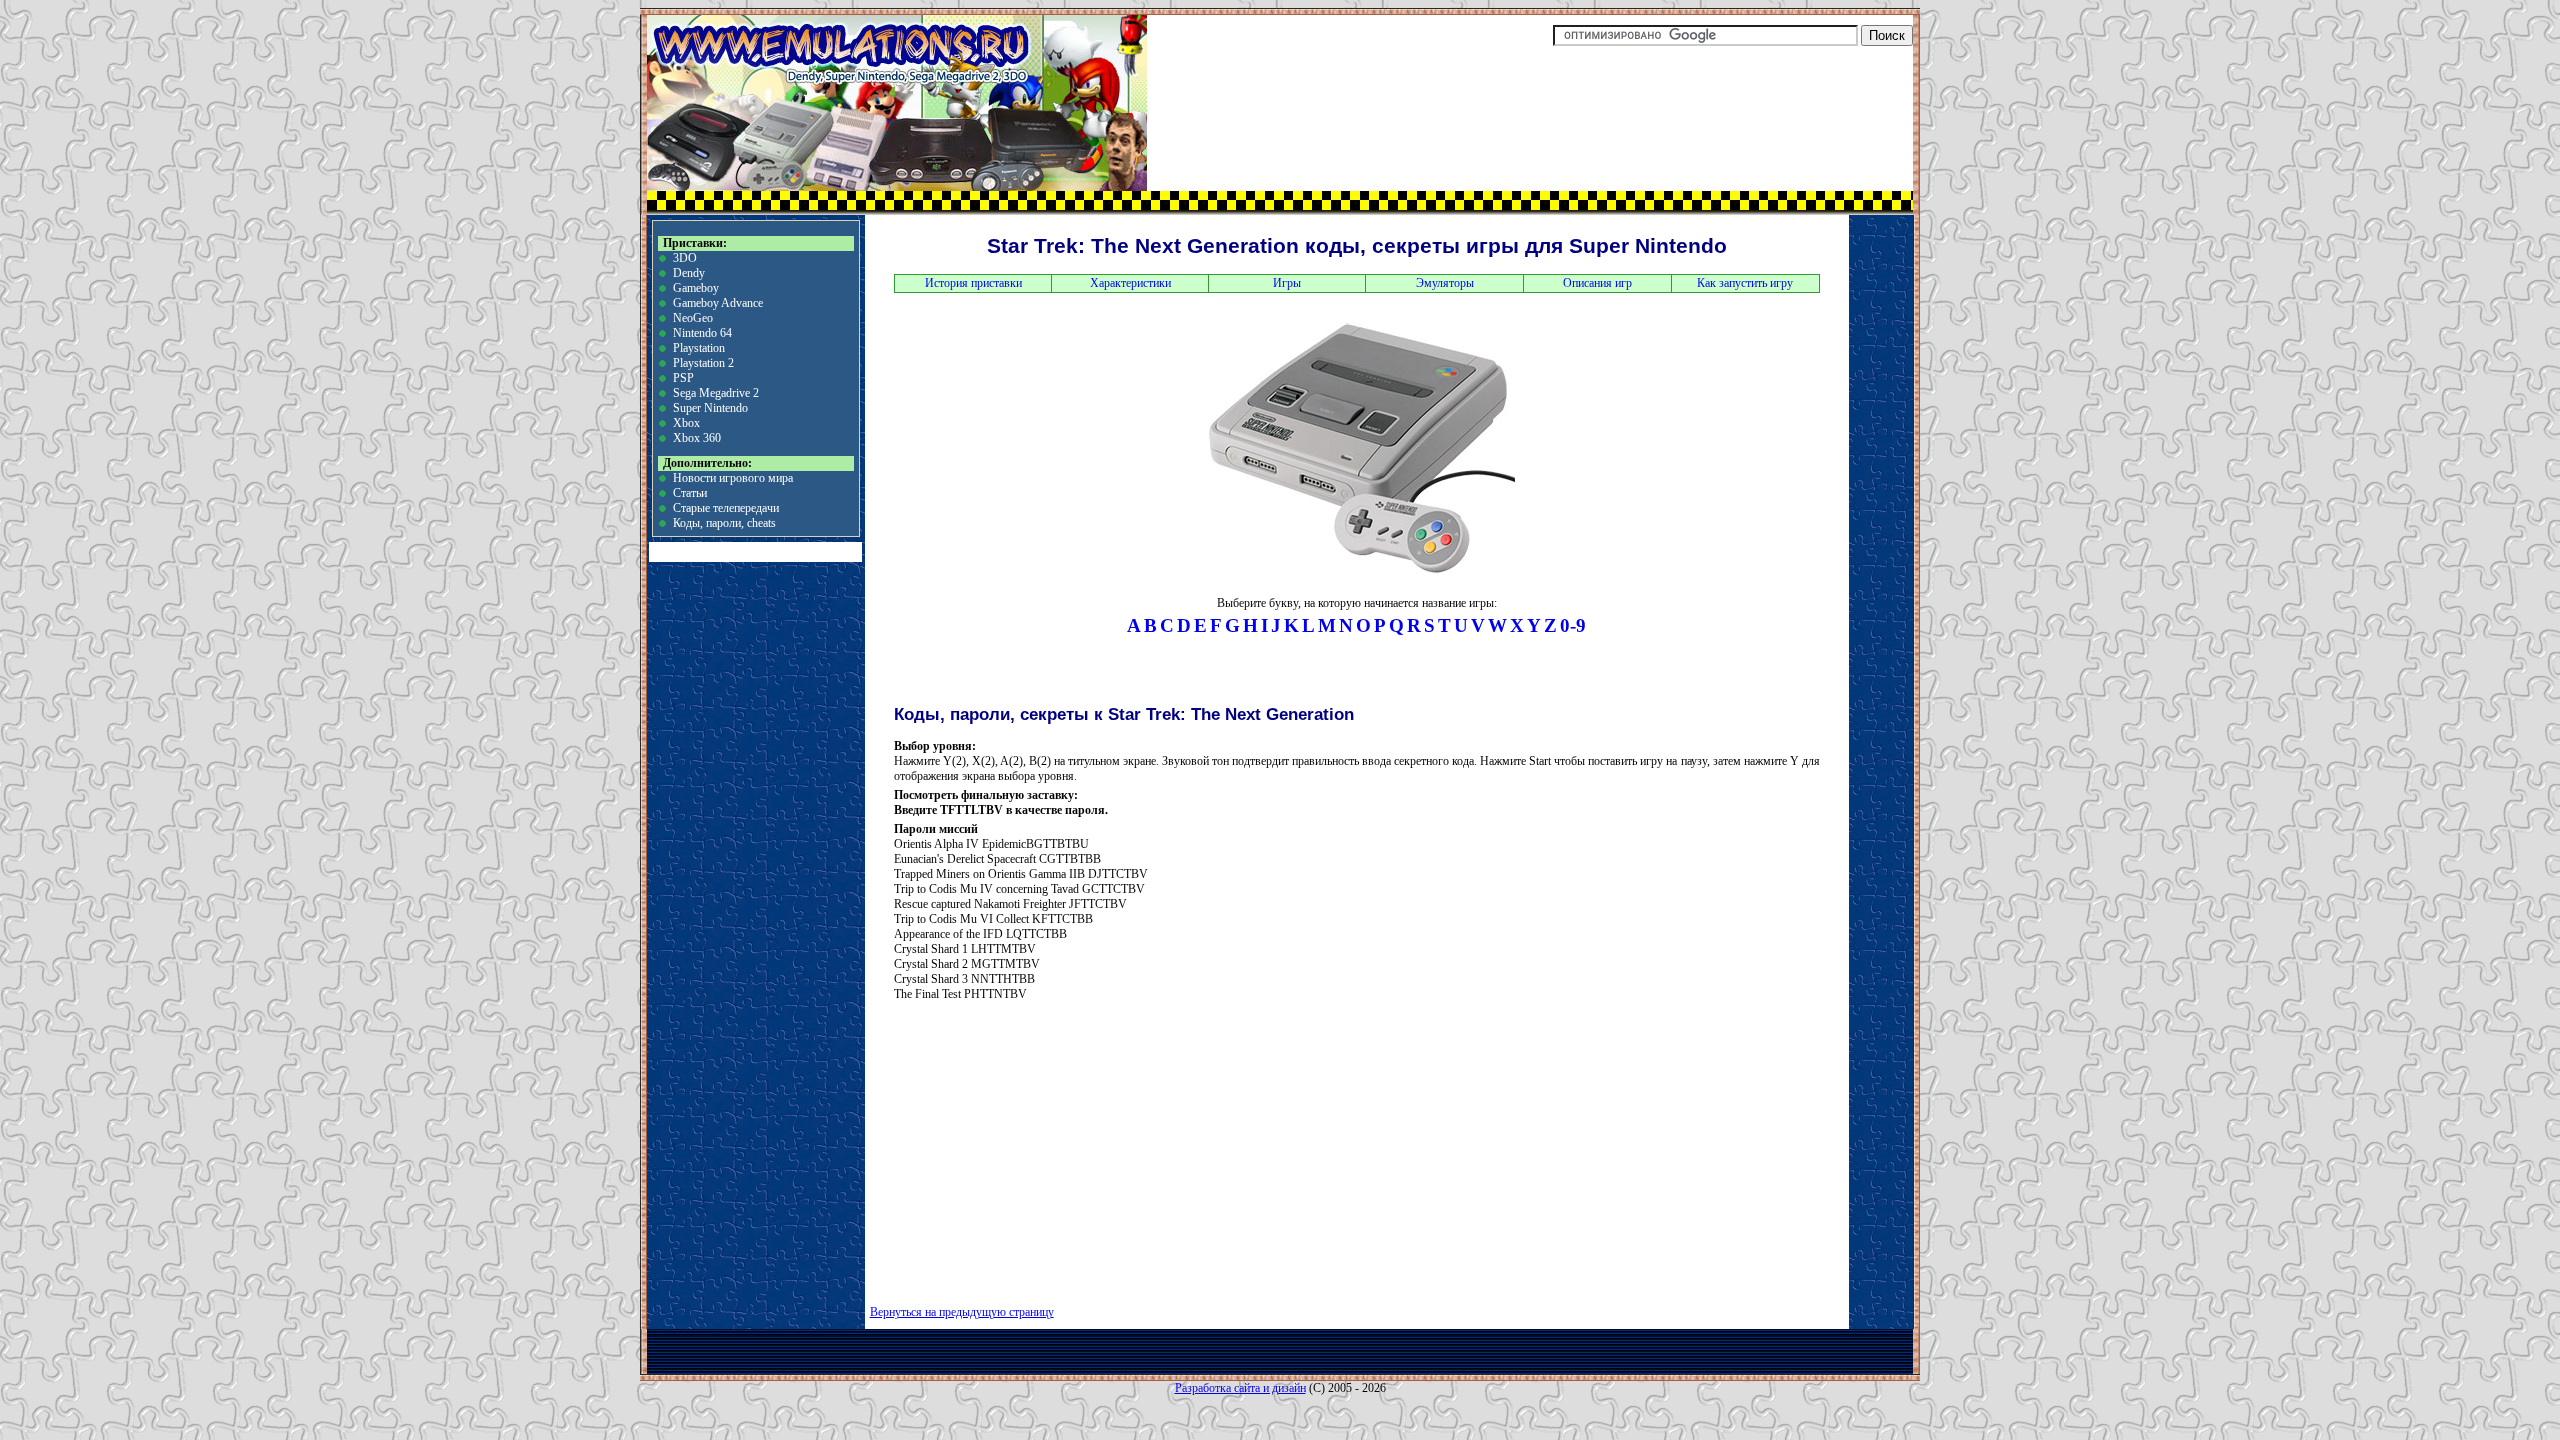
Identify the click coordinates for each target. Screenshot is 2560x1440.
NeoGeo (693, 318)
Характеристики (1130, 283)
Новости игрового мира (733, 478)
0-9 (1573, 625)
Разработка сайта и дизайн (1240, 1388)
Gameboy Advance (718, 303)
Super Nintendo (710, 408)
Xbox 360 (697, 438)
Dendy (689, 273)
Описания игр (1597, 283)
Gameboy (696, 288)
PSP (683, 378)
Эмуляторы (1445, 283)
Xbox (686, 423)
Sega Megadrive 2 (716, 393)
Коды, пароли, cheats (724, 523)
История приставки (973, 283)
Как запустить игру (1745, 283)
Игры (1287, 283)
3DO (685, 258)
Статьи (690, 493)
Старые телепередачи (726, 508)
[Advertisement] (1113, 1146)
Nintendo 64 (702, 333)
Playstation (699, 348)
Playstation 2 (703, 363)
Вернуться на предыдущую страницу (962, 1312)
